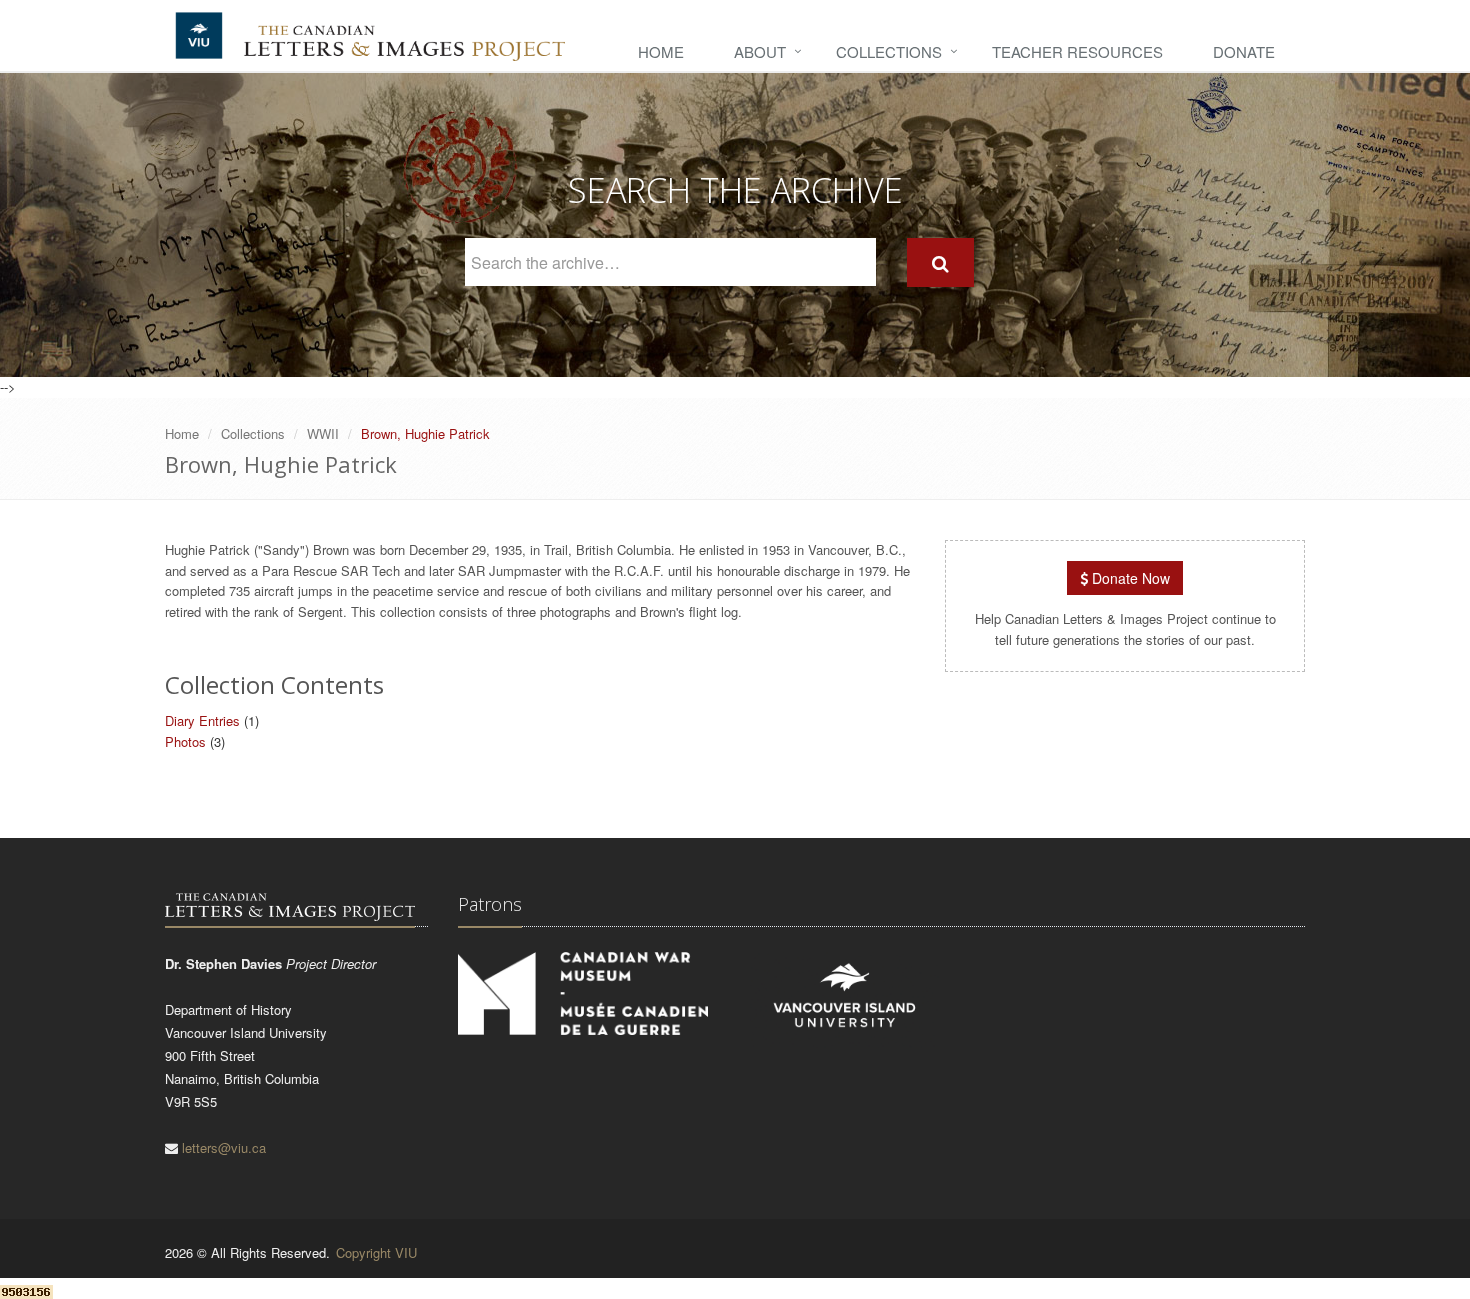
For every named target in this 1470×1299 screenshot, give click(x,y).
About (760, 51)
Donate (1244, 51)
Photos (185, 741)
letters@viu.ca (224, 1147)
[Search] (940, 262)
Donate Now (1129, 578)
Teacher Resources (1077, 51)
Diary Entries (202, 720)
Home (661, 51)
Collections (889, 51)
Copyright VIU (376, 1252)
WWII (323, 433)
